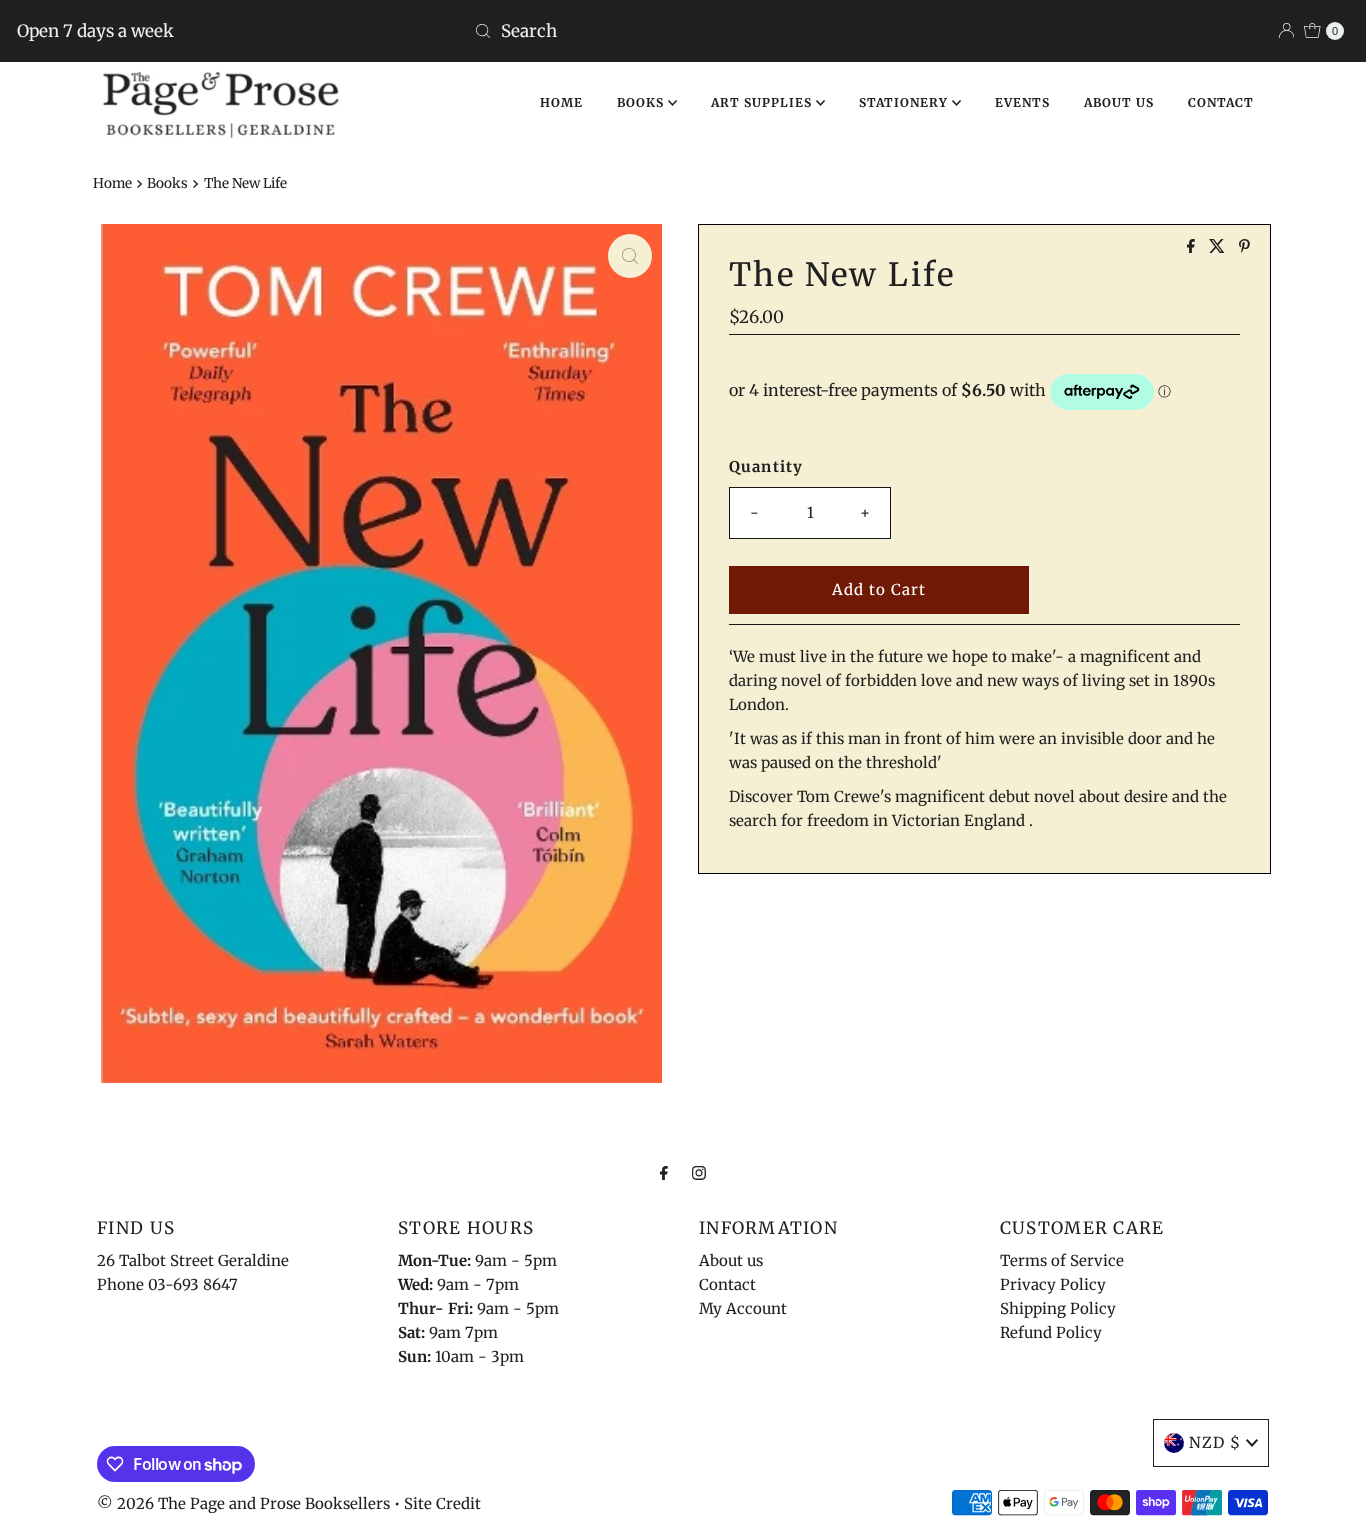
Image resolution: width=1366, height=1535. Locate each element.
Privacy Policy (1053, 1284)
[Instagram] (699, 1172)
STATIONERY (905, 102)
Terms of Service (1062, 1260)
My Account (743, 1308)
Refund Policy (1051, 1332)
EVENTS (1022, 102)
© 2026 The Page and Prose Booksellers (243, 1503)
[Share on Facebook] (1193, 247)
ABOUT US (1119, 102)
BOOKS (642, 102)
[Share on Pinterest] (1244, 247)
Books (167, 183)
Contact (727, 1284)
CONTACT (1221, 102)
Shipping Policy (1058, 1308)
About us (731, 1260)
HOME (561, 102)
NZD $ (1215, 1442)
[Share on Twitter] (1219, 247)
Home (112, 183)
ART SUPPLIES (763, 102)
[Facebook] (664, 1172)
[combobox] (682, 31)
